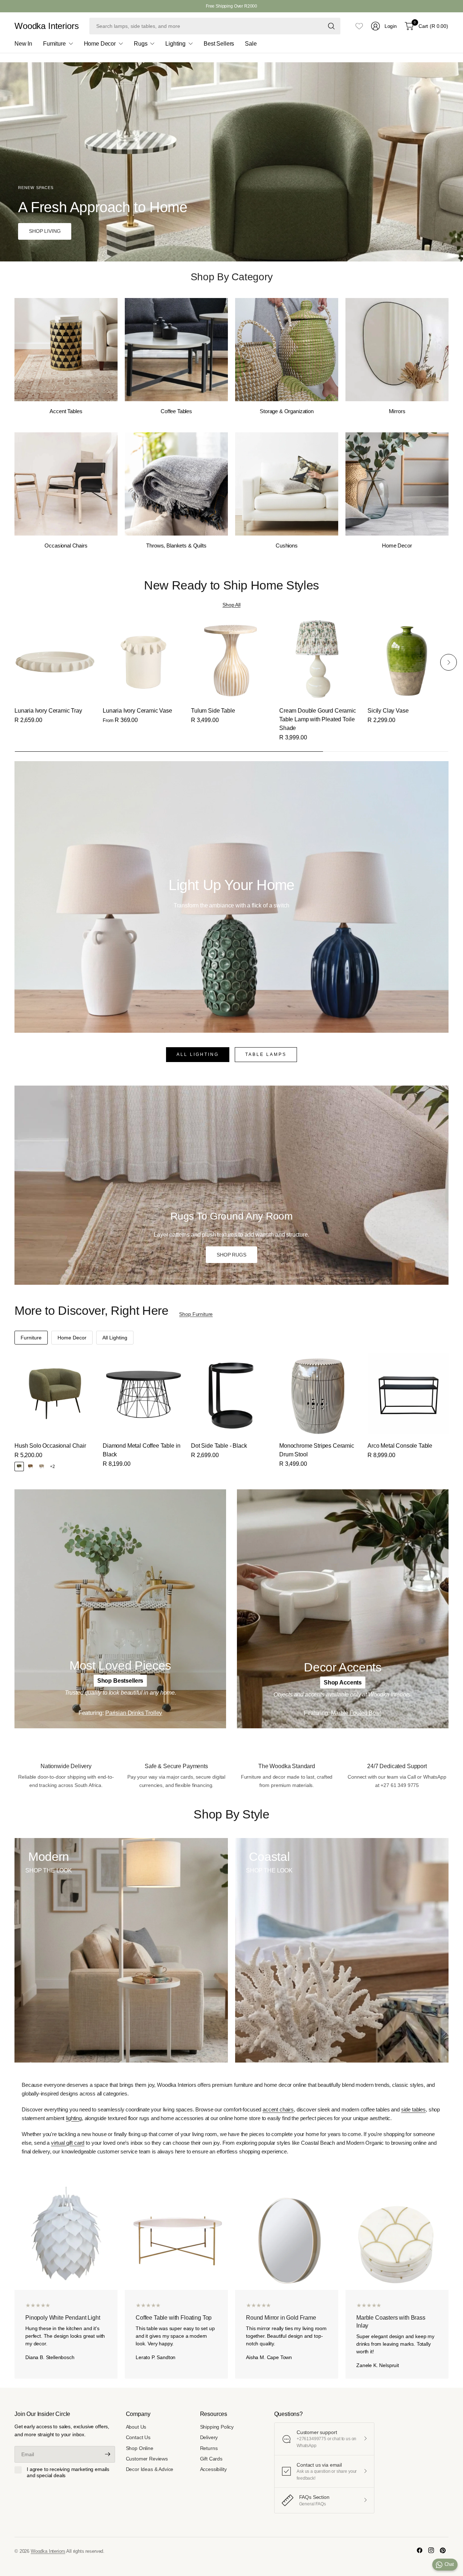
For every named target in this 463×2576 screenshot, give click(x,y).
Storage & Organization (287, 411)
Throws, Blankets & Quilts (176, 546)
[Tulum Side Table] (231, 659)
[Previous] (14, 429)
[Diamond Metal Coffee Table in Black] (143, 1394)
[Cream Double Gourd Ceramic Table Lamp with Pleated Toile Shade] (320, 659)
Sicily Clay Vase (388, 711)
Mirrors (397, 411)
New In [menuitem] (23, 44)
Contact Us (138, 2437)
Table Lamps (266, 1054)
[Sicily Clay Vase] (408, 659)
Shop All (231, 605)
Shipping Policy (217, 2427)
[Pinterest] (443, 2550)
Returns (209, 2448)
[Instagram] (431, 2550)
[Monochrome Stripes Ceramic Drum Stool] (320, 1394)
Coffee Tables (176, 411)
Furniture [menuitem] (54, 44)
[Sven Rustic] (30, 1467)
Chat (449, 2564)
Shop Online (140, 2448)
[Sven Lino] (42, 1467)
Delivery (209, 2437)
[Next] (449, 429)
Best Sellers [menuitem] (219, 44)
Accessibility (213, 2469)
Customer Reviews (147, 2459)
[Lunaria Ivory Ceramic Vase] (143, 659)
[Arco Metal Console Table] (408, 1394)
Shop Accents (343, 1683)
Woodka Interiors (46, 26)
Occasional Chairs (66, 546)
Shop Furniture (196, 1314)
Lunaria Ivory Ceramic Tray (48, 711)
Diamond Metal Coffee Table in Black (141, 1450)
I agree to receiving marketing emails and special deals (68, 2472)
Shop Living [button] (45, 231)
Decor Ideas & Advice (150, 2469)
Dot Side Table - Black (219, 1446)
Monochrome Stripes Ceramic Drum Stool (317, 1450)
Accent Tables (66, 411)
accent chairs (278, 2109)
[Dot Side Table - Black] (231, 1394)
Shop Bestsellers (120, 1681)
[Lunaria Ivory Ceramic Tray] (55, 659)
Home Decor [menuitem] (100, 44)
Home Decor (397, 546)
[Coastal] (342, 1950)
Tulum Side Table (213, 711)
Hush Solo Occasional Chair (50, 1446)
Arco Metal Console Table (400, 1446)
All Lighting (198, 1054)
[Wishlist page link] (359, 26)
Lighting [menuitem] (175, 44)
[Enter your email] (108, 2454)
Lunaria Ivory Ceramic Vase (137, 711)
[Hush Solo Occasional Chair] (55, 1394)
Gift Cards (211, 2459)
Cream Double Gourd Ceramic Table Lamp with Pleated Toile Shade (318, 719)
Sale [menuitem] (251, 44)
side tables (413, 2109)
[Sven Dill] (19, 1467)
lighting (74, 2118)
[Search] (331, 26)
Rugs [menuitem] (141, 44)
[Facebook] (420, 2550)
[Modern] (121, 1950)
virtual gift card (68, 2143)
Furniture (31, 1338)
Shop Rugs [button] (231, 1255)
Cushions (287, 546)
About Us (136, 2427)
